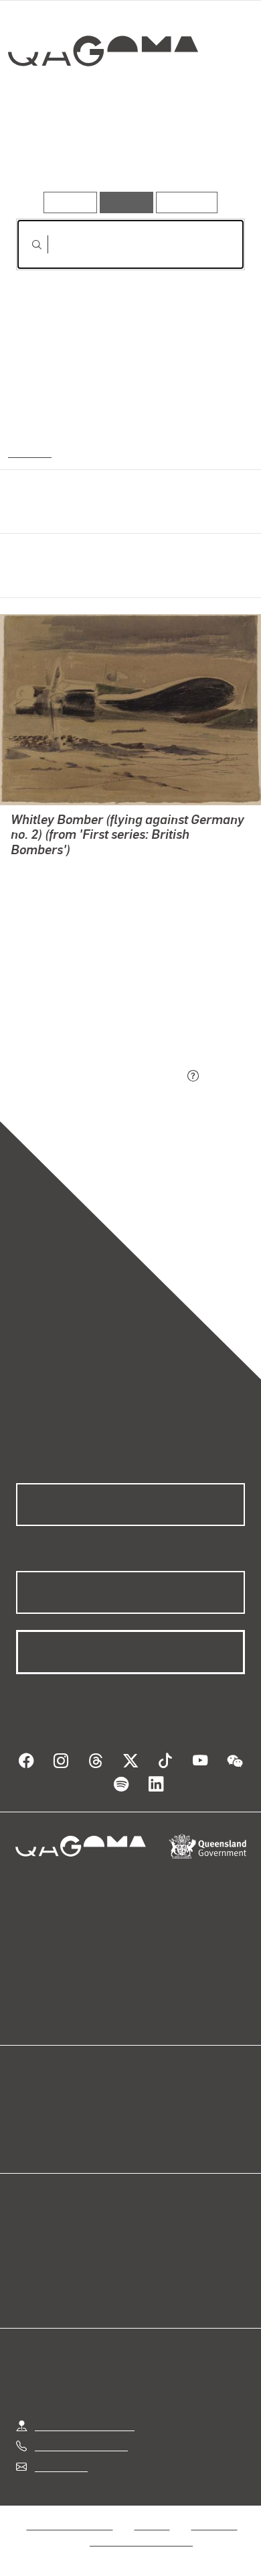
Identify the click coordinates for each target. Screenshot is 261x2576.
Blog (147, 2106)
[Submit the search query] (26, 245)
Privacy (152, 2525)
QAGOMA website (58, 2122)
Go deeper (207, 153)
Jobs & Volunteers (70, 2525)
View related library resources (87, 1002)
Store (28, 2138)
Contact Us (60, 2466)
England (28, 451)
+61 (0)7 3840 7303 (81, 2446)
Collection (102, 100)
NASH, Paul (38, 869)
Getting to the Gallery (85, 2425)
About (150, 2122)
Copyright (214, 2525)
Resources (187, 202)
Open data (40, 2106)
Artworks (50, 153)
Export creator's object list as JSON (100, 1076)
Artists (126, 153)
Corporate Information (141, 2541)
